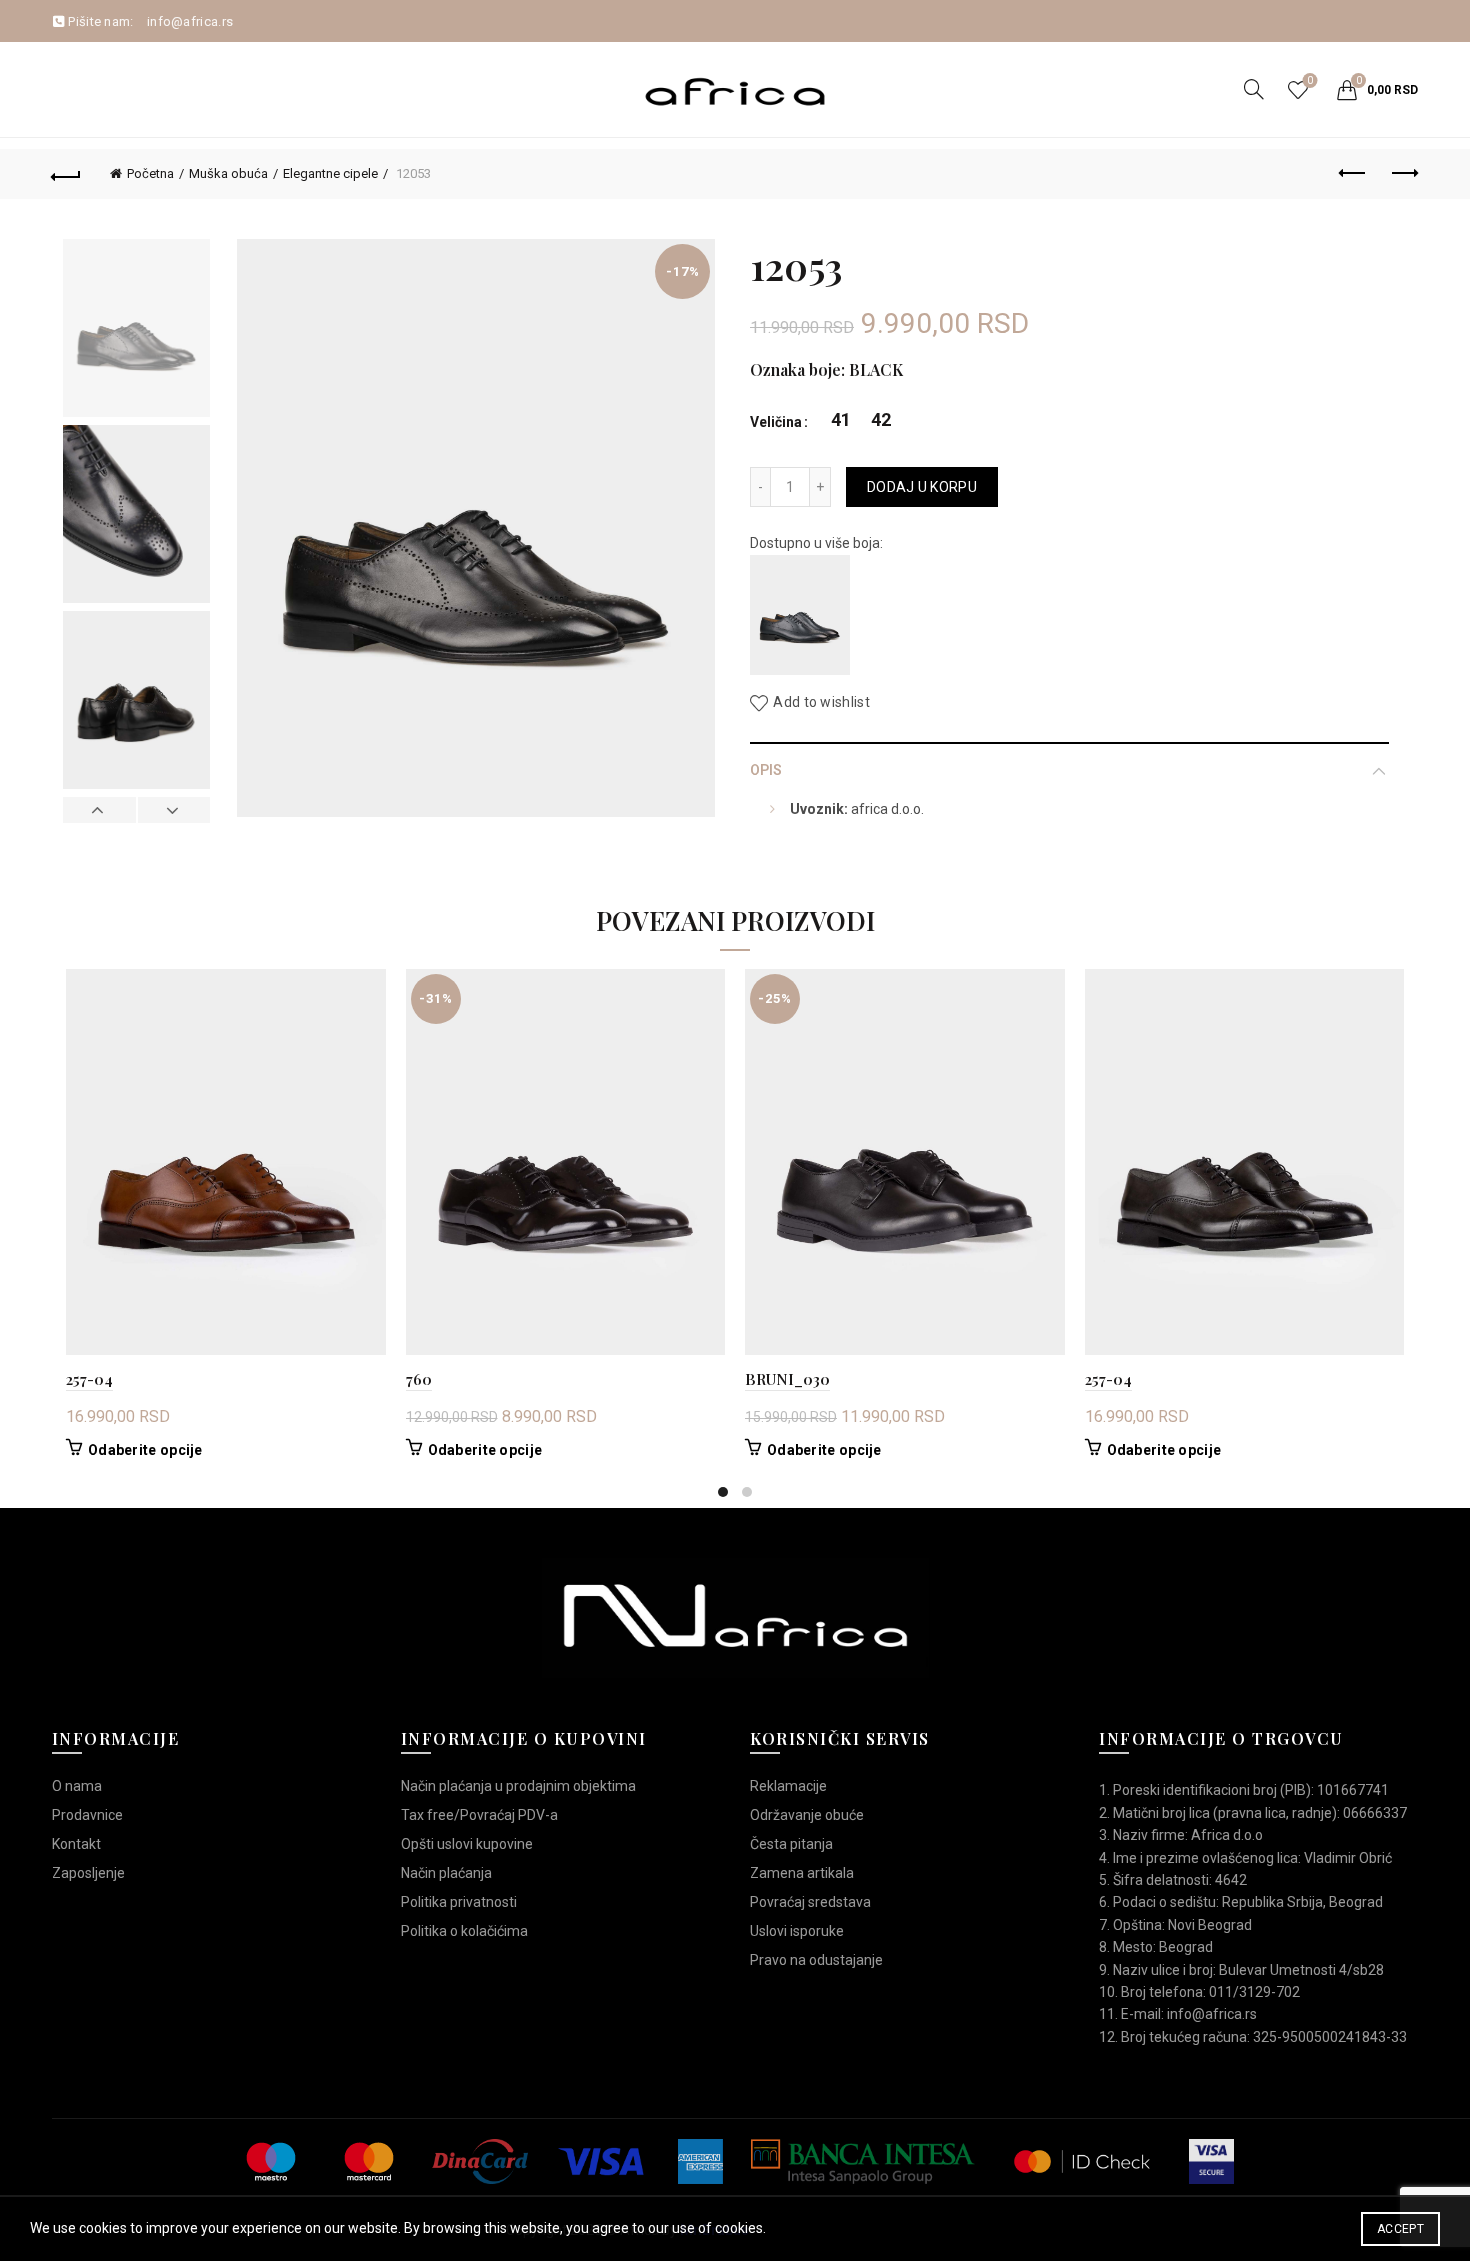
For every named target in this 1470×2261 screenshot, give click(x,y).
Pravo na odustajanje (816, 1960)
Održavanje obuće (807, 1815)
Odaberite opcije (145, 1450)
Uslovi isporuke (797, 1931)
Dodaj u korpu (922, 487)
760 (419, 1379)
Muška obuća (228, 173)
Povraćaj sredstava (810, 1902)
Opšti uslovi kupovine (467, 1844)
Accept (1400, 2229)
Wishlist (1310, 80)
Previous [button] (100, 810)
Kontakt (76, 1844)
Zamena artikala (802, 1873)
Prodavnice (87, 1815)
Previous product (1353, 174)
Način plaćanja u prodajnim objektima (518, 1786)
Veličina (776, 422)
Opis (766, 770)
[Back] (67, 174)
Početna (150, 173)
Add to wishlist (821, 703)
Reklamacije (788, 1786)
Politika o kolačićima (464, 1931)
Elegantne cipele (330, 173)
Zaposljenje (88, 1873)
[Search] (1254, 89)
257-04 (89, 1379)
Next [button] (174, 810)
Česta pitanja (791, 1844)
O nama (77, 1786)
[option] (136, 332)
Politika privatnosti (459, 1902)
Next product (1403, 174)
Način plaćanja (446, 1873)
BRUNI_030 (787, 1379)
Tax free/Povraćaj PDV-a (479, 1815)
